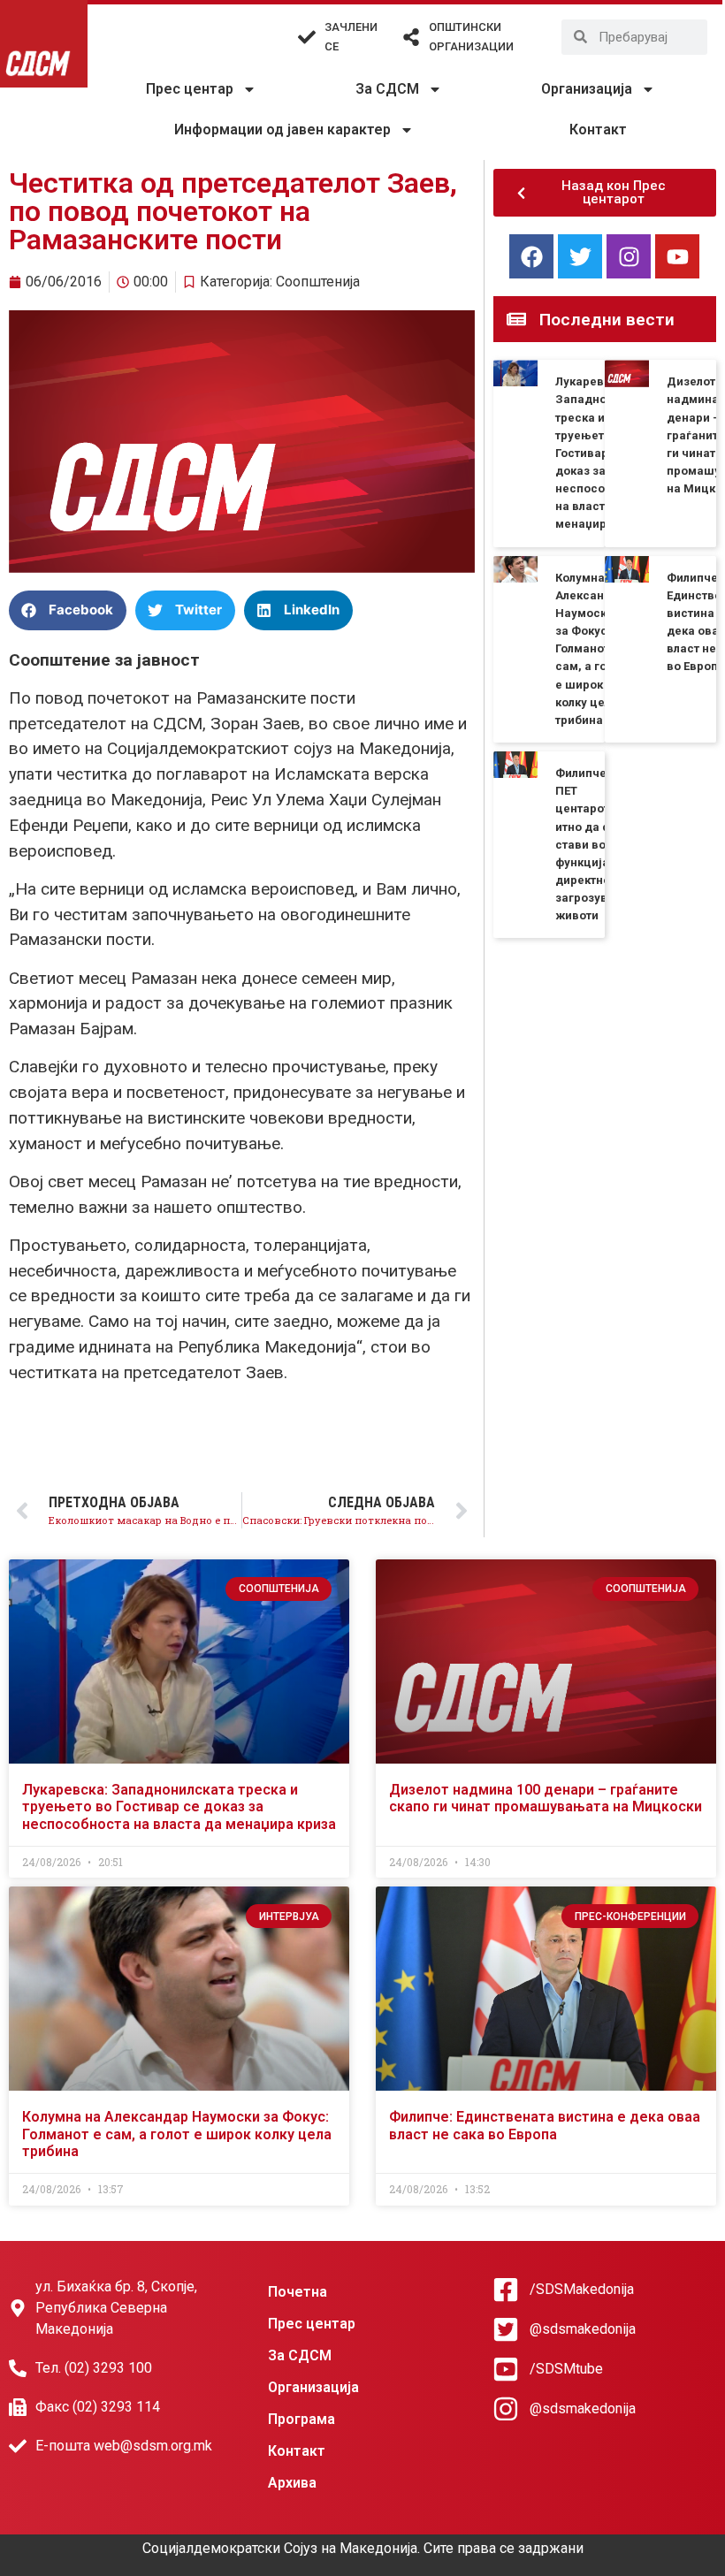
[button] (68, 610)
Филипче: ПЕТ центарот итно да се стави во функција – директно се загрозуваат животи (591, 844)
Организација (587, 89)
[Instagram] (629, 256)
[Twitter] (580, 256)
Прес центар (190, 89)
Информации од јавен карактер (282, 130)
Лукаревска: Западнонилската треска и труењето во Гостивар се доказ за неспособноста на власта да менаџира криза (179, 1806)
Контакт (598, 130)
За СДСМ (387, 89)
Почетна (298, 2292)
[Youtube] (677, 256)
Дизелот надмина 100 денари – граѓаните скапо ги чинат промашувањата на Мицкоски (546, 1798)
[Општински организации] (411, 37)
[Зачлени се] (307, 37)
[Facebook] (531, 256)
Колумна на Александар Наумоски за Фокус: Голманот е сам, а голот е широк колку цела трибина (591, 649)
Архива (292, 2483)
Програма (301, 2419)
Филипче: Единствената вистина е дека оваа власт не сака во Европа (545, 2125)
